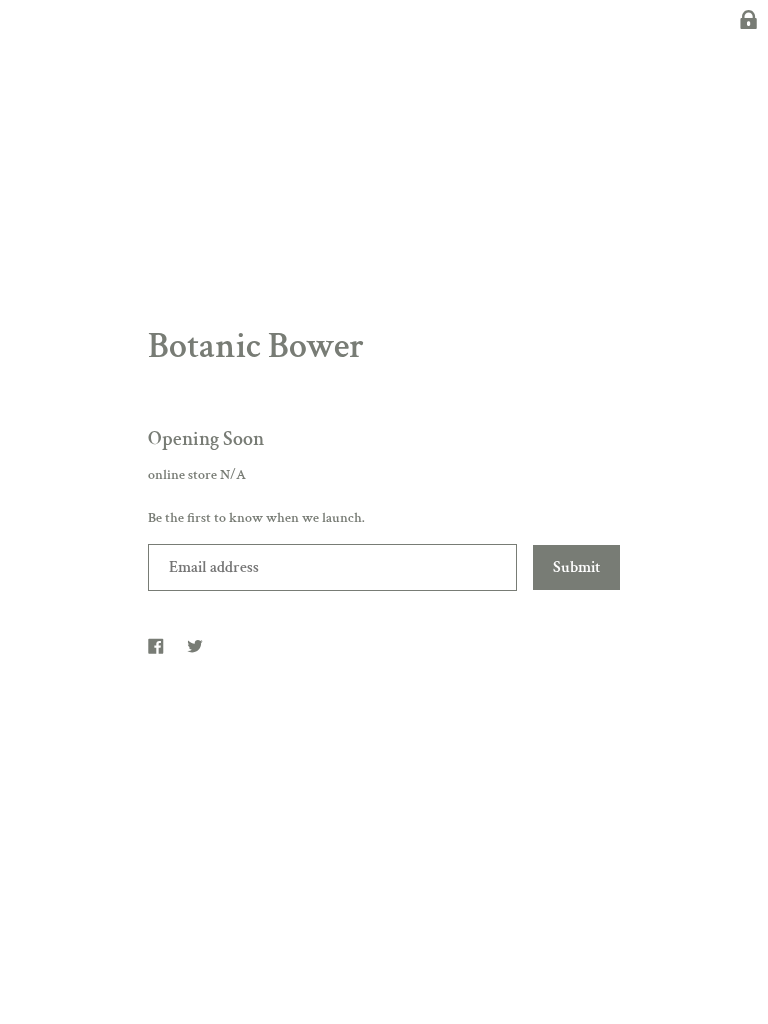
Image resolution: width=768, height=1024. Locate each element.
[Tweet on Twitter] (195, 644)
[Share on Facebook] (156, 644)
